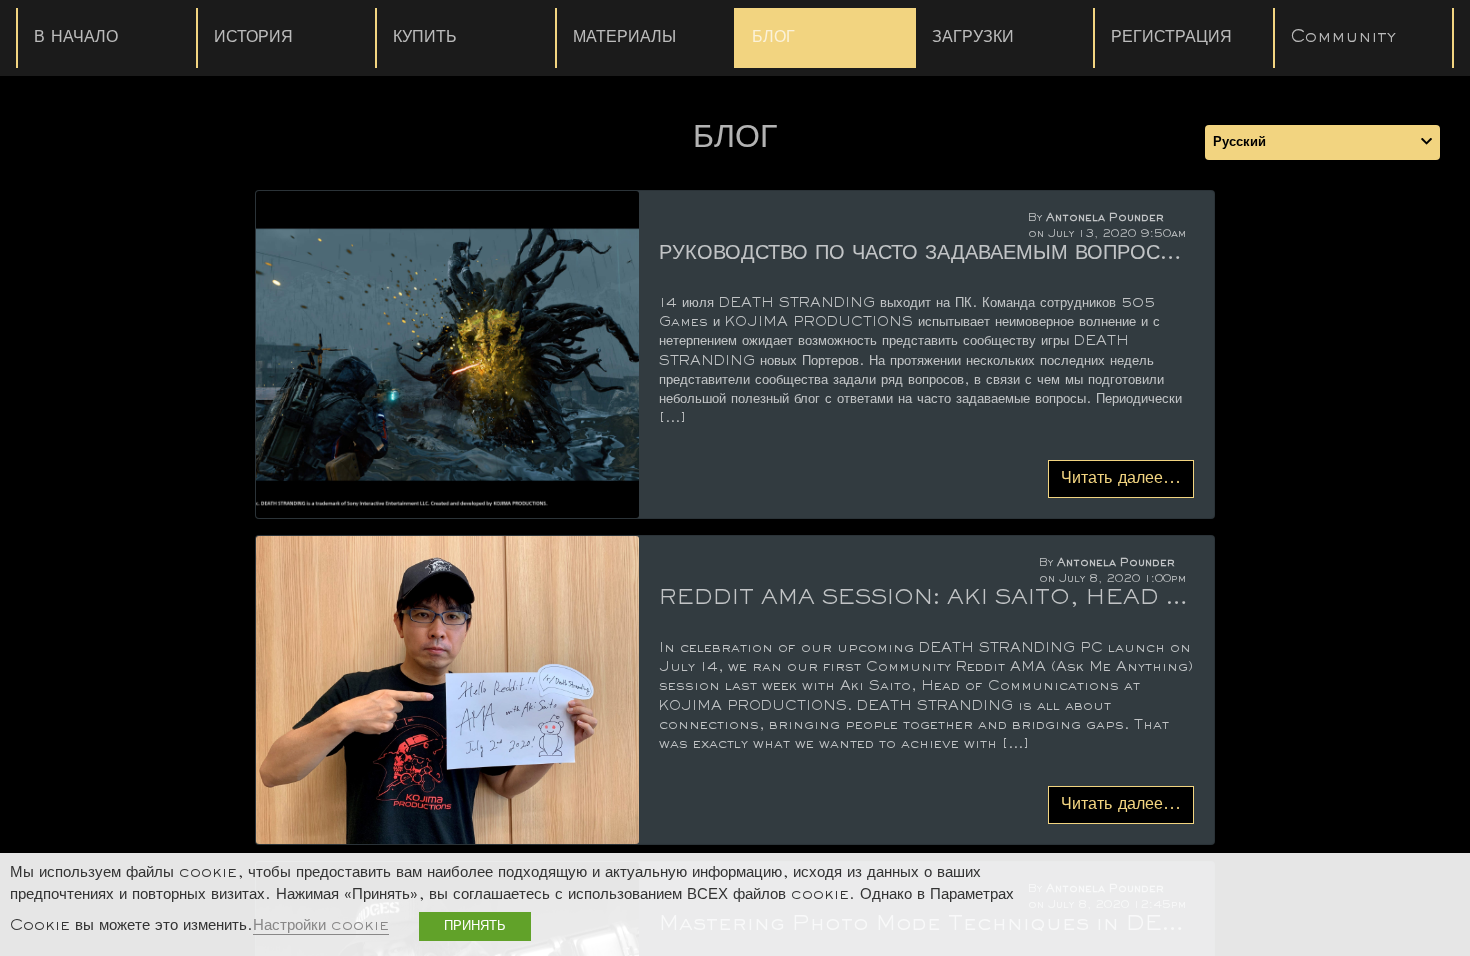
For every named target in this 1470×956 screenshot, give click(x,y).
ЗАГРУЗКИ (973, 38)
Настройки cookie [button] (321, 926)
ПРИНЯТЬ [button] (475, 926)
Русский (1239, 142)
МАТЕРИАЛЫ (624, 38)
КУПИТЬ (425, 38)
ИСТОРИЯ (253, 38)
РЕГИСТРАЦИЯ (1171, 38)
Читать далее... (1121, 479)
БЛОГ (773, 38)
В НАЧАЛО (76, 38)
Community (1343, 38)
